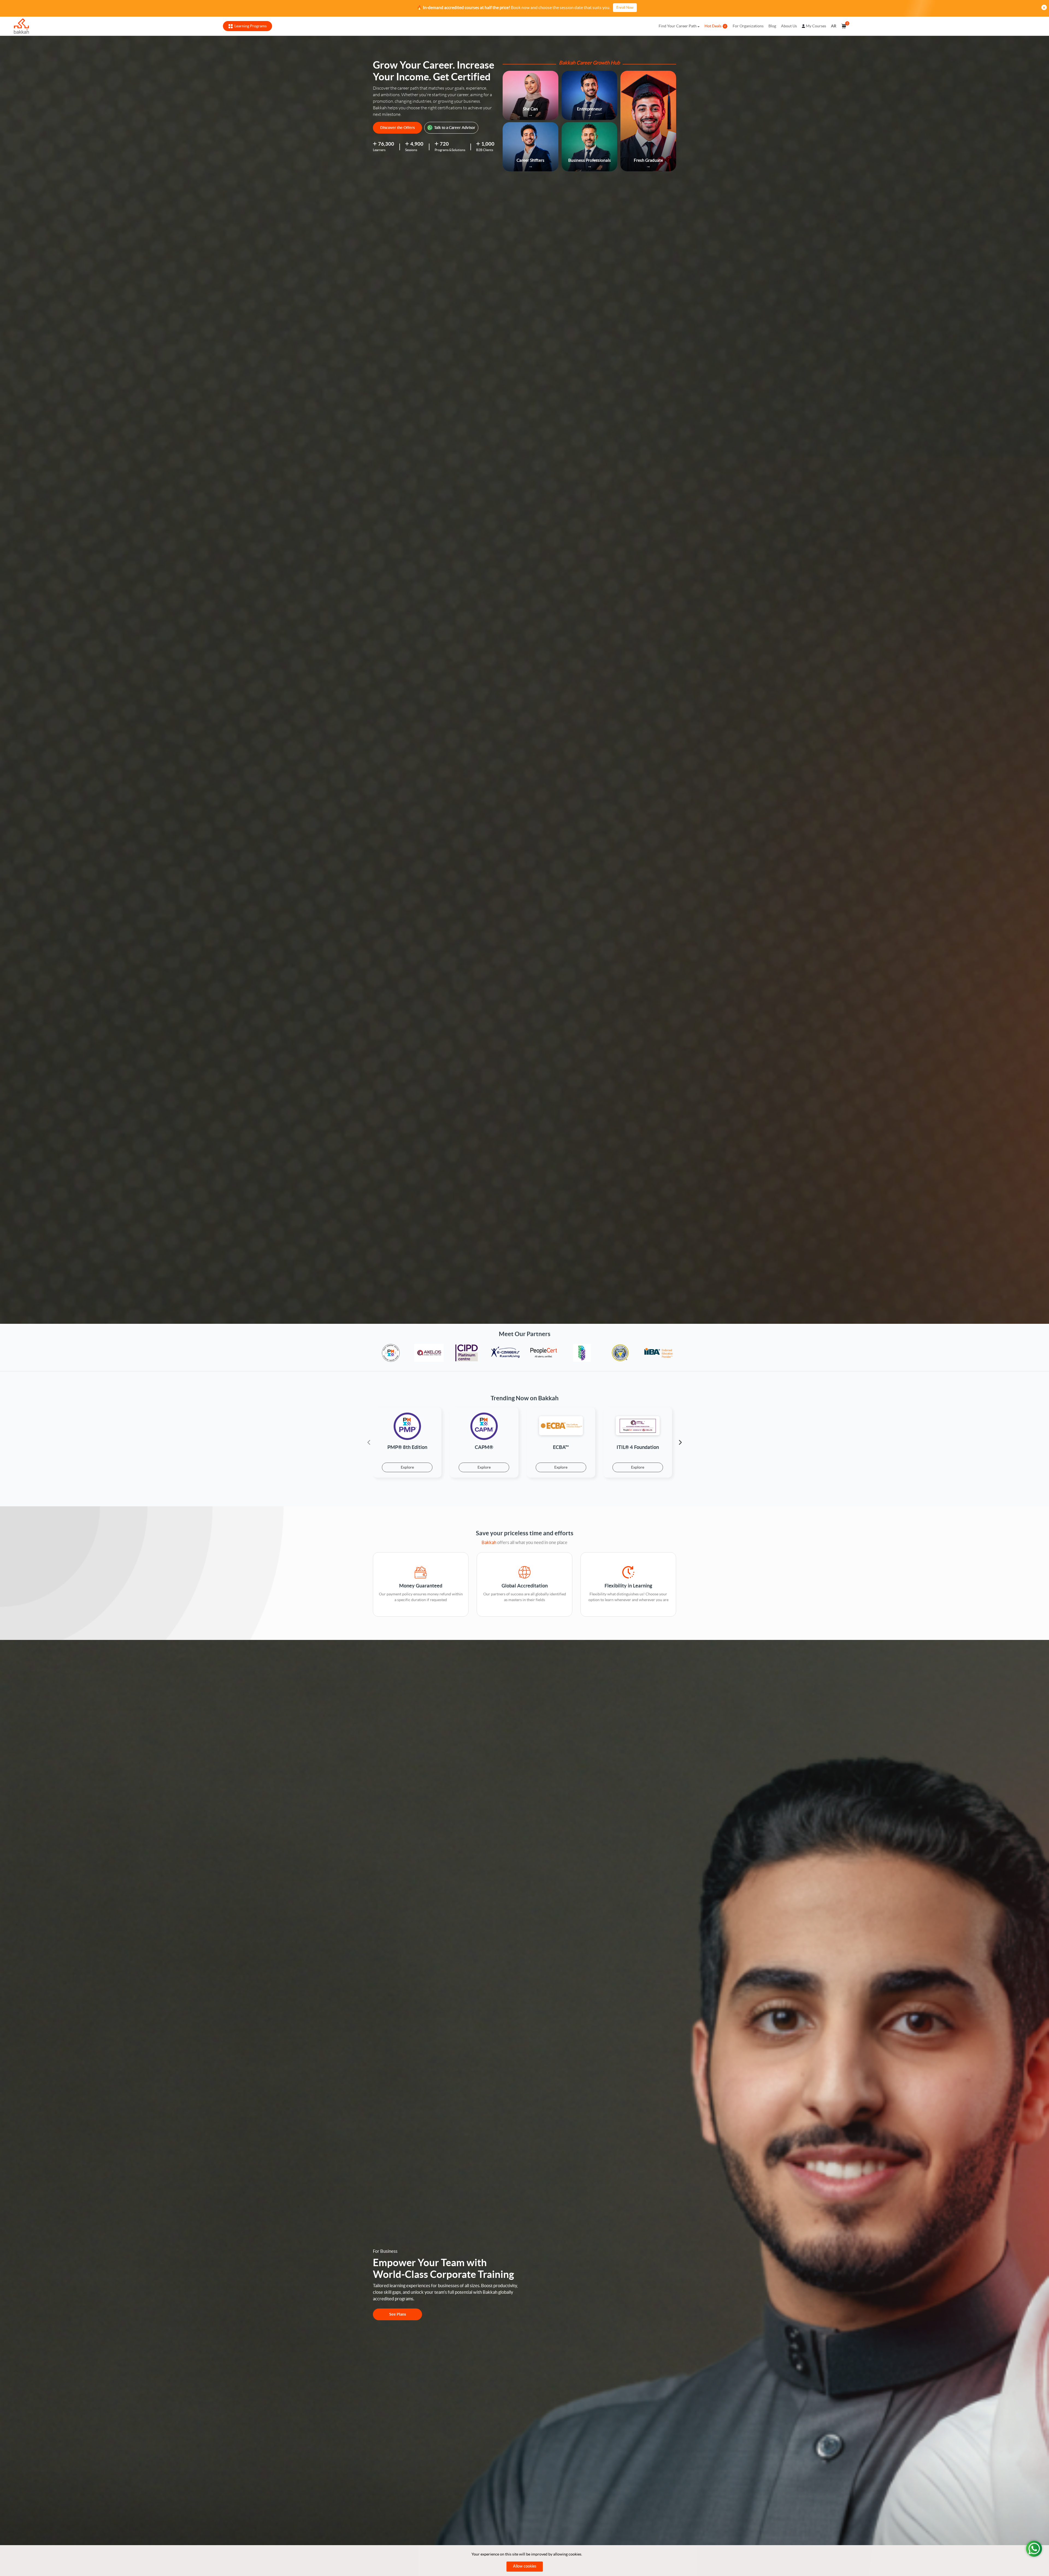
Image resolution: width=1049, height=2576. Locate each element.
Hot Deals (713, 26)
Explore (407, 1467)
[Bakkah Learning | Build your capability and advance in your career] (21, 26)
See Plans (398, 2314)
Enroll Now (625, 8)
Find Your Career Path (678, 26)
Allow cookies (525, 2566)
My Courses (816, 26)
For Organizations (748, 26)
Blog (772, 26)
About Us (789, 26)
